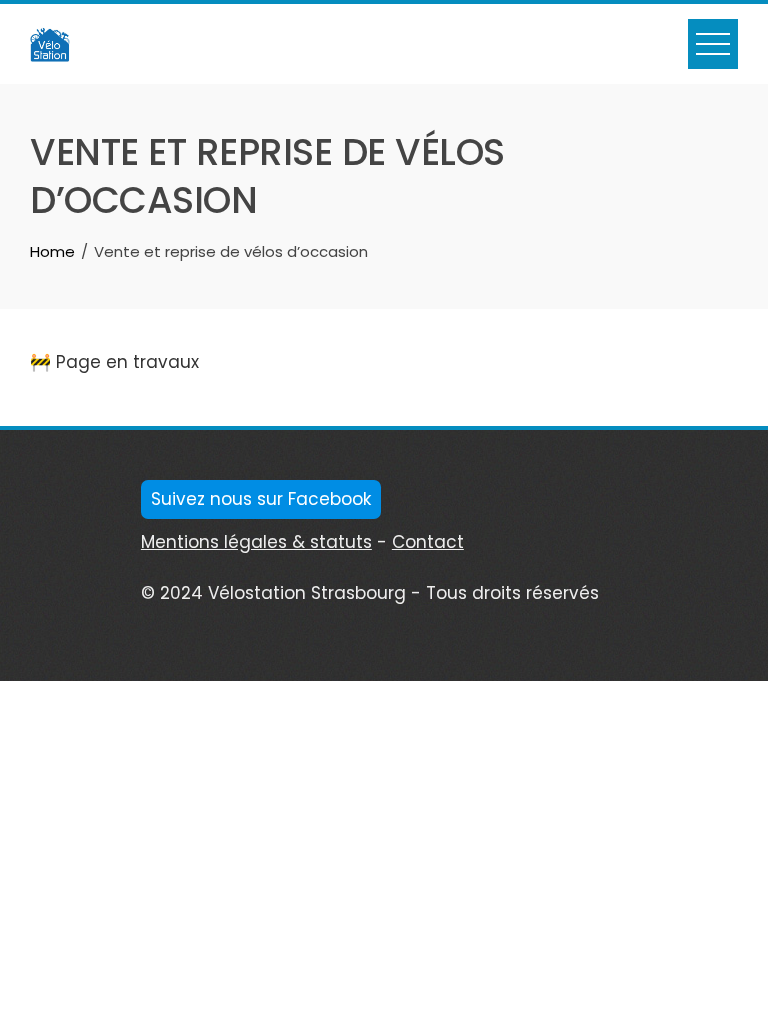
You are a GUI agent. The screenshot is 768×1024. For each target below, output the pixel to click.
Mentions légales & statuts (256, 542)
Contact (428, 542)
